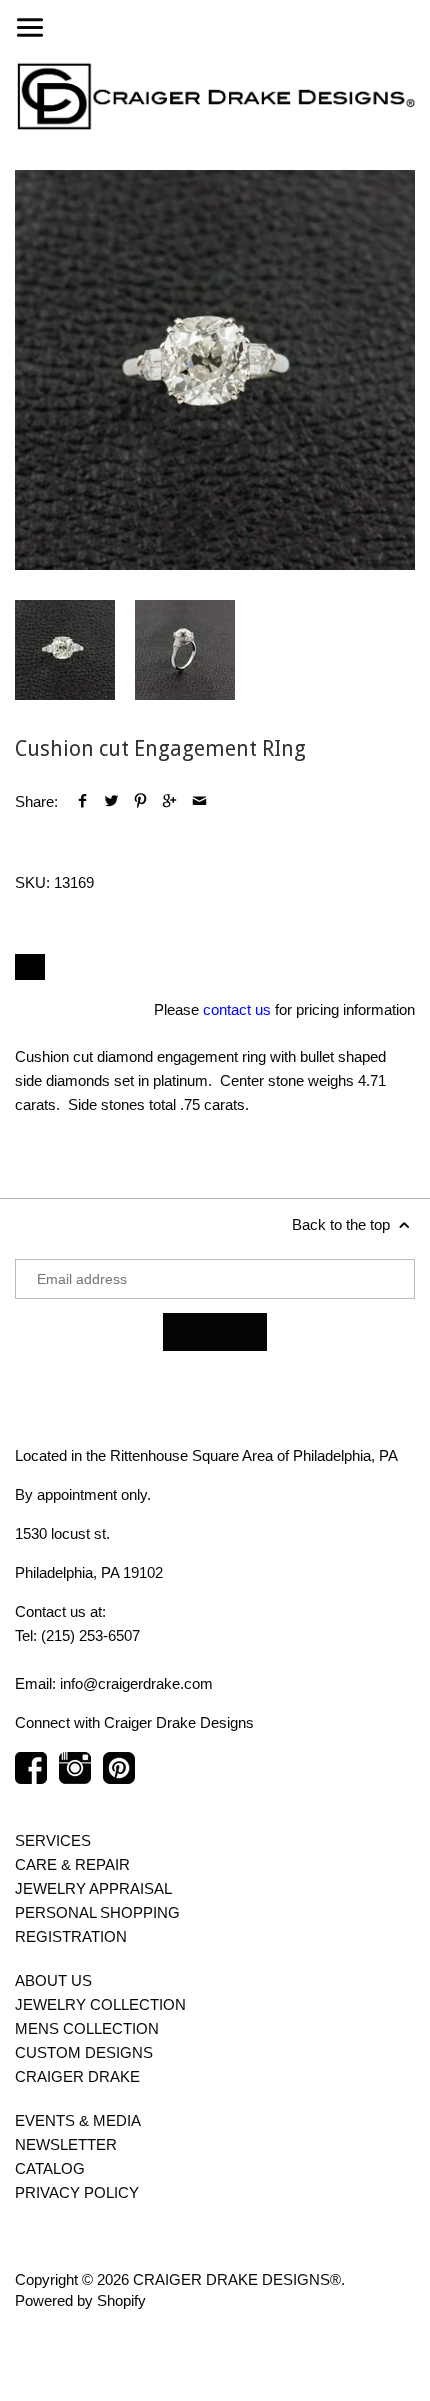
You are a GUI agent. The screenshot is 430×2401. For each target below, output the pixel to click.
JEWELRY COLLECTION (100, 2004)
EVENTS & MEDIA (78, 2120)
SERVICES (53, 1840)
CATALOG (50, 2168)
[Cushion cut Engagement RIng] (215, 370)
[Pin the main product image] (140, 801)
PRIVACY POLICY (77, 2192)
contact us (237, 1009)
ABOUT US (53, 1980)
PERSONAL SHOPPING (97, 1912)
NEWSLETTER (66, 2144)
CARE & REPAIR (72, 1864)
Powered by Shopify (80, 2300)
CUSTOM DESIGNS (84, 2052)
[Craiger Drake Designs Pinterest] (119, 1778)
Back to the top (343, 1224)
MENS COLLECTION (87, 2028)
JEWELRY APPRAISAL (93, 1888)
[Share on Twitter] (111, 801)
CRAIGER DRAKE (77, 2076)
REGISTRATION (71, 1936)
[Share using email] (199, 801)
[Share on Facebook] (82, 801)
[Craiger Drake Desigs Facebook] (31, 1778)
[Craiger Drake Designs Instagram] (75, 1778)
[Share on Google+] (169, 801)
